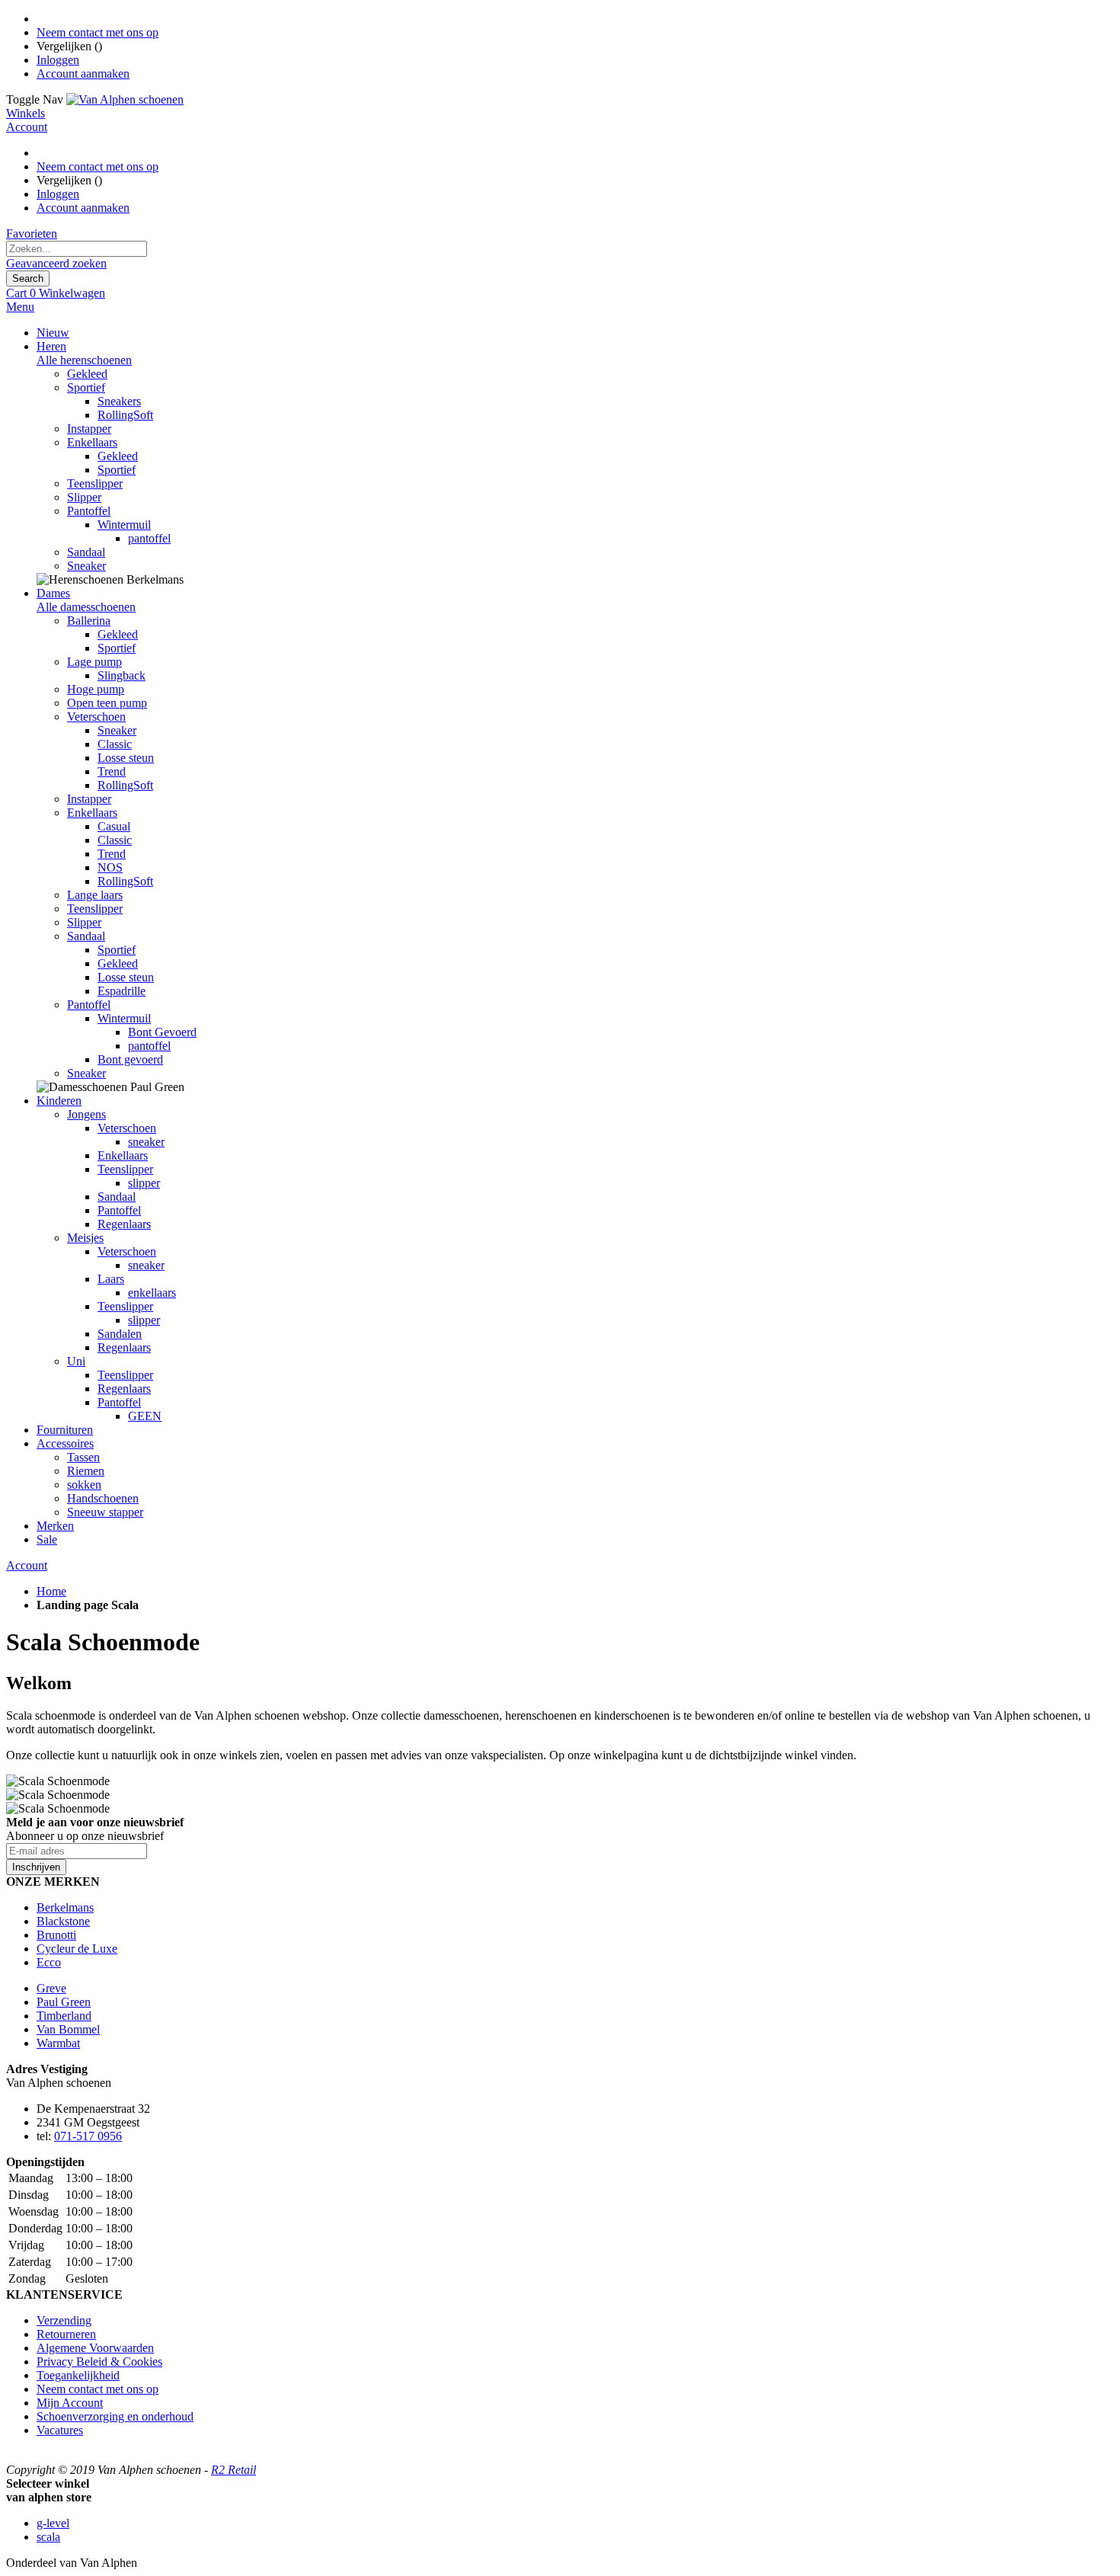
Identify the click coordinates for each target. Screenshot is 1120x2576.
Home (51, 1591)
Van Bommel (68, 2029)
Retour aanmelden (45, 2457)
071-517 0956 (88, 2136)
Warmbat (58, 2043)
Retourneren (66, 2334)
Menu (20, 307)
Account (27, 1565)
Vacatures (60, 2430)
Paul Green (64, 2002)
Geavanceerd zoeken (56, 263)
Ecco (49, 1962)
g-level (53, 2523)
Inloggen (58, 60)
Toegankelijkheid (78, 2375)
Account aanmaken (83, 74)
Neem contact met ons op (98, 32)
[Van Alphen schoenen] (125, 99)
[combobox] (77, 249)
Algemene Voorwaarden (95, 2348)
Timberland (64, 2016)
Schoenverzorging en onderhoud (115, 2416)
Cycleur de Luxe (77, 1949)
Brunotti (56, 1935)
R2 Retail (234, 2470)
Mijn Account (70, 2403)
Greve (51, 1988)
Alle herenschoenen (84, 360)
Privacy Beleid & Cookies (99, 2362)
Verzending (64, 2320)
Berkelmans (65, 1907)
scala (48, 2537)
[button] (560, 2498)
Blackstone (63, 1921)
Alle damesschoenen (86, 607)
